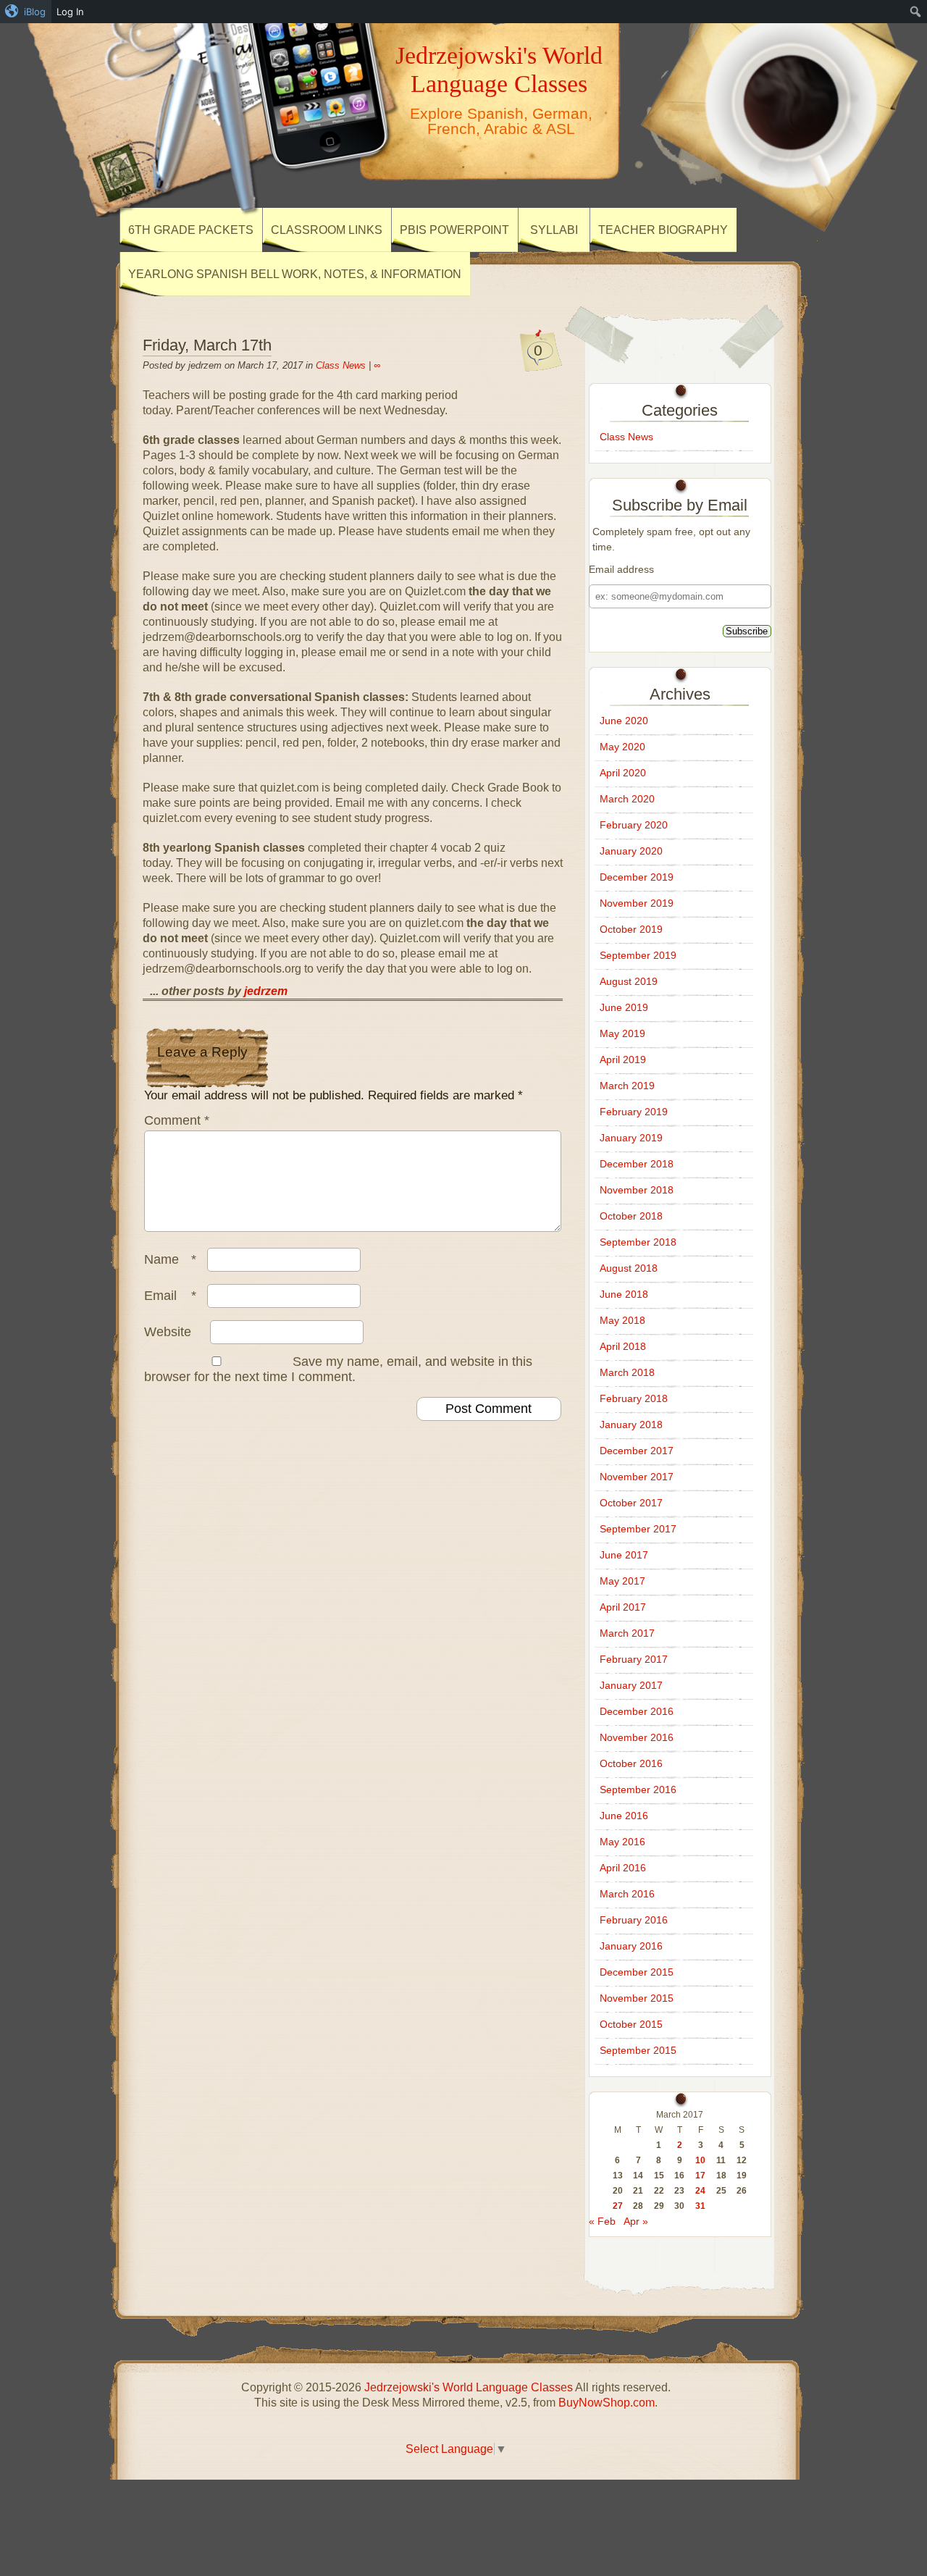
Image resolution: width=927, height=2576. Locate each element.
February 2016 (634, 1920)
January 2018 (631, 1425)
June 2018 (624, 1294)
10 (700, 2160)
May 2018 (622, 1320)
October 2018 (631, 1216)
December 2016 (637, 1711)
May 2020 (622, 747)
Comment (177, 1120)
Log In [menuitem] (70, 12)
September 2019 (638, 955)
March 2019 (627, 1086)
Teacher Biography (663, 230)
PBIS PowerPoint (454, 230)
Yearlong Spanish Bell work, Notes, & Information (295, 274)
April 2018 (623, 1346)
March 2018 (627, 1372)
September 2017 (638, 1529)
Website (168, 1332)
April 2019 (623, 1060)
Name (170, 1259)
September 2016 (638, 1790)
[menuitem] (26, 12)
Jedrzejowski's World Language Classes (499, 69)
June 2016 (624, 1816)
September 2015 (638, 2050)
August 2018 (629, 1268)
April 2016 (623, 1868)
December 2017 (637, 1451)
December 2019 (637, 877)
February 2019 (634, 1112)
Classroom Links (327, 230)
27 (618, 2206)
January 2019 (631, 1138)
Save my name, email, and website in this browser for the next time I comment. (338, 1369)
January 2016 (631, 1946)
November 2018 (637, 1190)
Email (170, 1296)
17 (700, 2176)
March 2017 (627, 1633)
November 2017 (637, 1477)
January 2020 (631, 851)
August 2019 (629, 981)
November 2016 (637, 1737)
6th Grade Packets (191, 230)
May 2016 (622, 1842)
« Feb (602, 2221)
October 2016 (631, 1763)
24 (700, 2191)
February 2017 (634, 1659)
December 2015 (637, 1972)
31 (700, 2206)
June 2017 (624, 1555)
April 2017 (623, 1607)
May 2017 (622, 1581)
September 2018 (638, 1242)
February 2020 (634, 825)
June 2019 (624, 1007)
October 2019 (631, 929)
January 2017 (631, 1685)
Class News (341, 365)
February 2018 (634, 1398)
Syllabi (554, 230)
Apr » (636, 2221)
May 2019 (622, 1033)
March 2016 (627, 1894)
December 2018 (637, 1164)
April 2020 (623, 773)
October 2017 (631, 1503)
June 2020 (624, 721)
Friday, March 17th (207, 345)
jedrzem (266, 991)
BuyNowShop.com (607, 2403)
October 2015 (631, 2024)
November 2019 (637, 903)
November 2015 (637, 1998)
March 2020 (627, 799)
